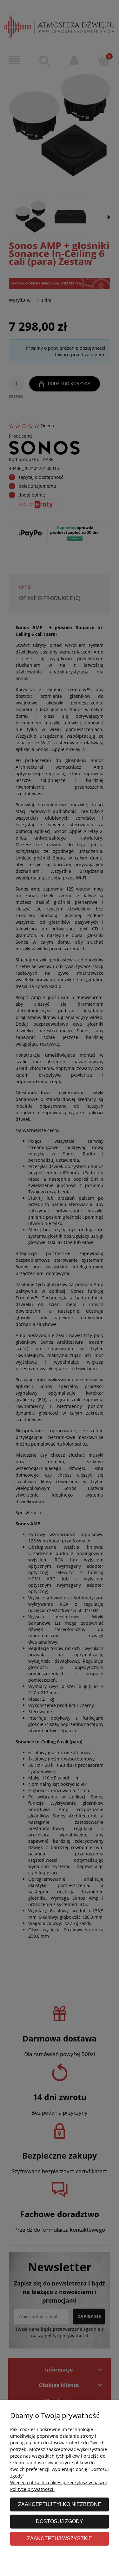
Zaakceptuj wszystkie (60, 2538)
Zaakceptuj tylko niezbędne (60, 2504)
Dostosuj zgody (60, 2521)
